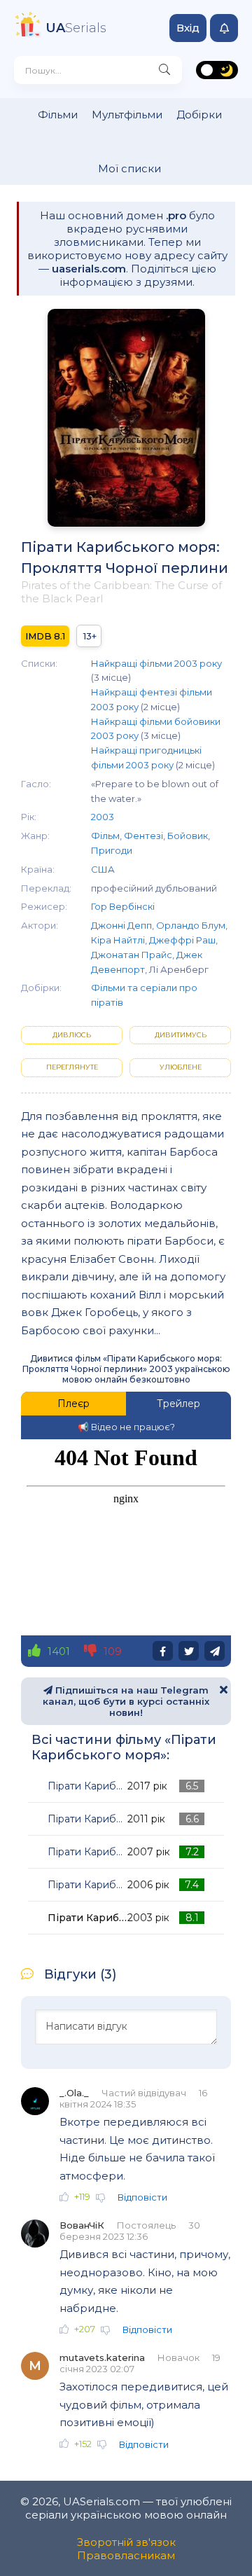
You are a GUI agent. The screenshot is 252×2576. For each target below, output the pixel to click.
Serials (76, 28)
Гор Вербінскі (123, 906)
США (103, 869)
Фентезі (143, 836)
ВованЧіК (82, 2225)
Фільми (58, 115)
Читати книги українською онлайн (201, 2550)
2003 (103, 817)
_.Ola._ (74, 2093)
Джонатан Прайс (132, 955)
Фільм (105, 836)
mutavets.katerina (102, 2357)
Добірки (199, 115)
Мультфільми (127, 115)
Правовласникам (126, 2555)
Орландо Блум (191, 925)
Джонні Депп (121, 925)
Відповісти (142, 2197)
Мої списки (129, 168)
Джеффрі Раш (182, 940)
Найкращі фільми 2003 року (156, 663)
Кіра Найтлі (118, 940)
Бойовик (188, 836)
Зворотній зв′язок (126, 2542)
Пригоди (112, 850)
